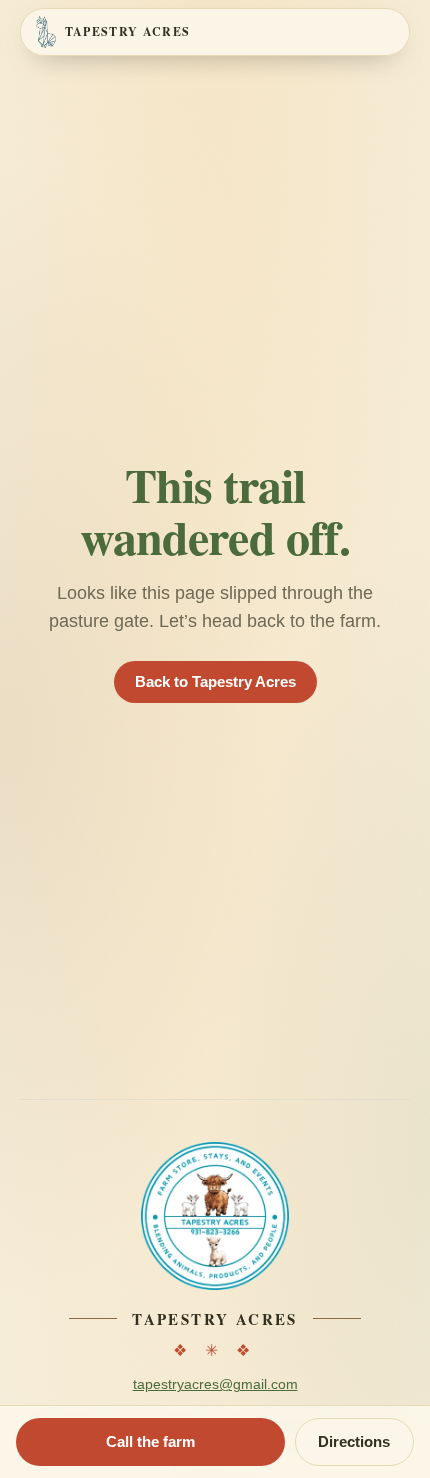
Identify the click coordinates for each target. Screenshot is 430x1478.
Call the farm (150, 1442)
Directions (354, 1442)
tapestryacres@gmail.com (215, 1384)
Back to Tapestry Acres (215, 682)
